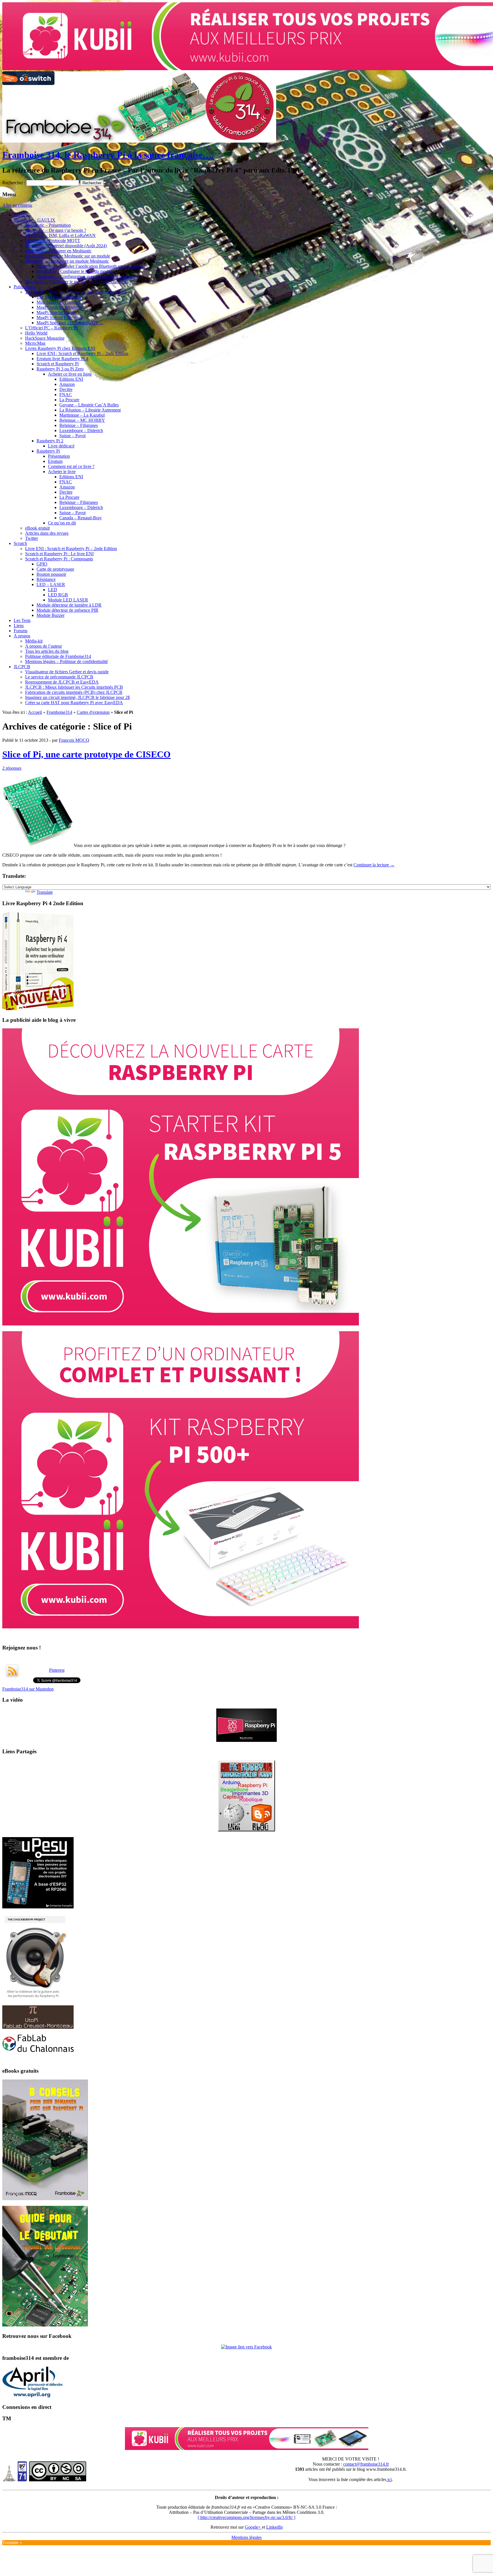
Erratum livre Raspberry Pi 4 (62, 359)
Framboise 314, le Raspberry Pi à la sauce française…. (108, 155)
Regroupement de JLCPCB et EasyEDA (62, 682)
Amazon (67, 384)
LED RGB (58, 595)
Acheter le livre (62, 472)
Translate (45, 892)
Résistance (46, 579)
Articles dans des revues (47, 533)
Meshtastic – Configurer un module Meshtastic (67, 261)
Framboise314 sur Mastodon (28, 1689)
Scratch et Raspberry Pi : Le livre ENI (59, 554)
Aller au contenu (17, 205)
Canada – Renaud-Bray (81, 518)
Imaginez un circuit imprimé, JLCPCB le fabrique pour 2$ (77, 697)
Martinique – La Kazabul (82, 415)
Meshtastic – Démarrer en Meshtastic (58, 251)
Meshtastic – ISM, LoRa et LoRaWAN (60, 235)
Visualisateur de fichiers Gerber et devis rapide (67, 672)
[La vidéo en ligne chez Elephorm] (246, 1740)
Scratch (20, 543)
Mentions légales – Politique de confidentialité (66, 661)
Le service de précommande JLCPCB (59, 677)
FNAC (66, 395)
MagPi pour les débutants (59, 307)
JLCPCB (22, 667)
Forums (21, 631)
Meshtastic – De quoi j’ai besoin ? (56, 230)
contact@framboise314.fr (366, 2464)
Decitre (66, 389)
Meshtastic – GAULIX (35, 220)
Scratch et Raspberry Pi (58, 364)
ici (389, 2479)
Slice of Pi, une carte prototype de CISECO (86, 754)
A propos (22, 636)
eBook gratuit (37, 528)
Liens (19, 626)
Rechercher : (14, 183)
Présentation (59, 456)
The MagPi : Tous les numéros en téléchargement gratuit (76, 292)
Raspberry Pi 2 (50, 441)
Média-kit (34, 641)
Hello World (36, 333)
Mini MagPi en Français (58, 302)
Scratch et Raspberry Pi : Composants (59, 559)
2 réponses (12, 768)
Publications (25, 287)
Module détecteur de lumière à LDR (69, 605)
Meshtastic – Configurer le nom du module (75, 271)
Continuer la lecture (374, 865)
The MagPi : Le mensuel (59, 297)
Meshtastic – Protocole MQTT (53, 241)
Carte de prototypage (55, 569)
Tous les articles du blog (47, 651)
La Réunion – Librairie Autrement (90, 410)
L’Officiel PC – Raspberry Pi (51, 328)
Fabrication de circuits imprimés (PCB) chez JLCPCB (74, 692)
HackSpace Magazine (45, 338)
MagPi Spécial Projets (56, 312)
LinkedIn (274, 2527)
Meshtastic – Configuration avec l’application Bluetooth (87, 276)
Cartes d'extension (93, 712)
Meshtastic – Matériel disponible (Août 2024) (66, 246)
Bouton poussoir (51, 574)
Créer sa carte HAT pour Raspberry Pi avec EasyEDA (74, 703)
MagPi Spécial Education (59, 318)
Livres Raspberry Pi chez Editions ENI (60, 348)
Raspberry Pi (48, 451)
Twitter (32, 538)
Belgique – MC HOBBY (82, 420)
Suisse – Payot (72, 436)
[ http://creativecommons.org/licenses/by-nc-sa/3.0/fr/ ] (246, 2517)
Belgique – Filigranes (79, 425)
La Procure (69, 400)
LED (52, 590)
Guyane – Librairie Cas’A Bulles (89, 405)
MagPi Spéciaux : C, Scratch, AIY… (70, 323)
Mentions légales (246, 2537)
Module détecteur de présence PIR (67, 610)
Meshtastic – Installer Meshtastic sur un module (68, 256)
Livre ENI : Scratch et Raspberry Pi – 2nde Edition (82, 353)
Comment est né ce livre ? (71, 466)
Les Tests (22, 620)
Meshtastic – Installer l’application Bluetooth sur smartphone (91, 266)
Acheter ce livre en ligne (70, 374)
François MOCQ (74, 740)
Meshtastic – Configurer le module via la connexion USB (77, 282)
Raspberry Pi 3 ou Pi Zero (60, 369)
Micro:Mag (35, 343)
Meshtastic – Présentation (48, 225)
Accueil (21, 215)
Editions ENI (71, 379)
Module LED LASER (68, 600)
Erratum (55, 461)
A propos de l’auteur (44, 646)
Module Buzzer (50, 615)
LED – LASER (51, 584)
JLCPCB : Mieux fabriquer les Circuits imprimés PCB (74, 687)
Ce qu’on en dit (62, 523)
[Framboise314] (246, 2347)
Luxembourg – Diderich (81, 430)
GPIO (42, 564)
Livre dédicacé (61, 446)
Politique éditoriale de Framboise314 (58, 656)
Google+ (253, 2527)
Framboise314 (59, 712)
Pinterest (57, 1670)
